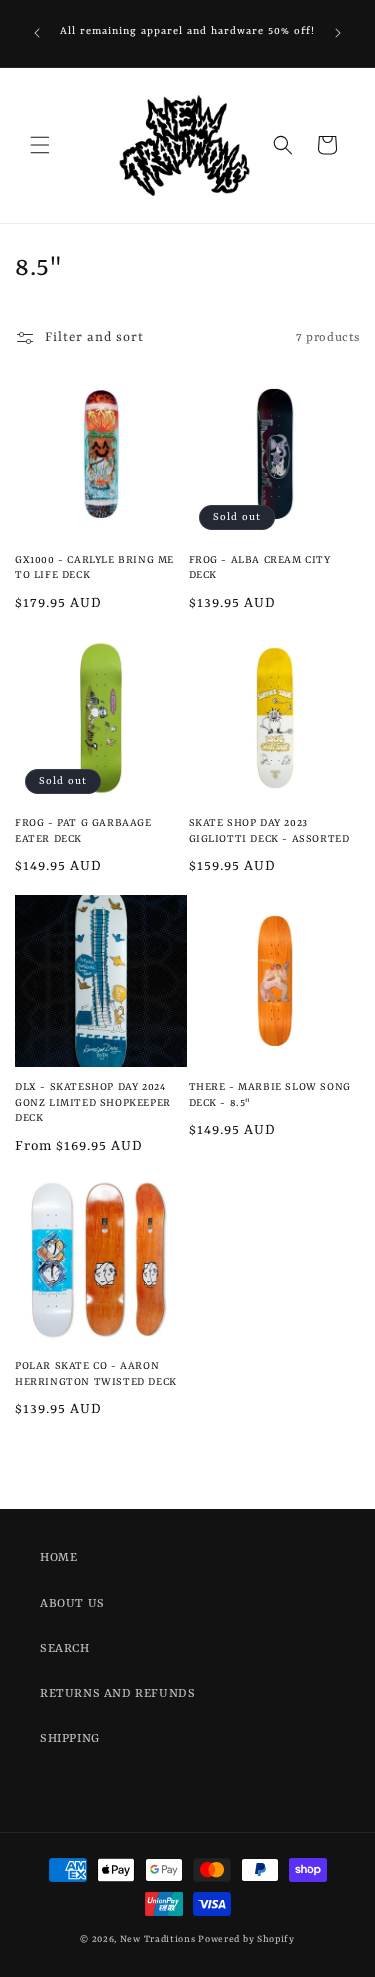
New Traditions (158, 1939)
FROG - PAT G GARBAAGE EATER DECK (83, 831)
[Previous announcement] (37, 33)
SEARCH (65, 1649)
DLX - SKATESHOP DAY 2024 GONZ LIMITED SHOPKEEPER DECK (93, 1102)
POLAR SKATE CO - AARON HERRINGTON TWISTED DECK (96, 1374)
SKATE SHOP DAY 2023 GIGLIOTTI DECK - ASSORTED (269, 831)
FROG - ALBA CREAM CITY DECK (260, 568)
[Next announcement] (338, 33)
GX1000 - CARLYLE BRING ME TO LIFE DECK (94, 568)
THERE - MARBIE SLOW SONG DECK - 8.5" (270, 1095)
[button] (40, 145)
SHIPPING (70, 1739)
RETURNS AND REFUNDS (117, 1694)
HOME (58, 1558)
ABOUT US (72, 1604)
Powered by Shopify (246, 1939)
